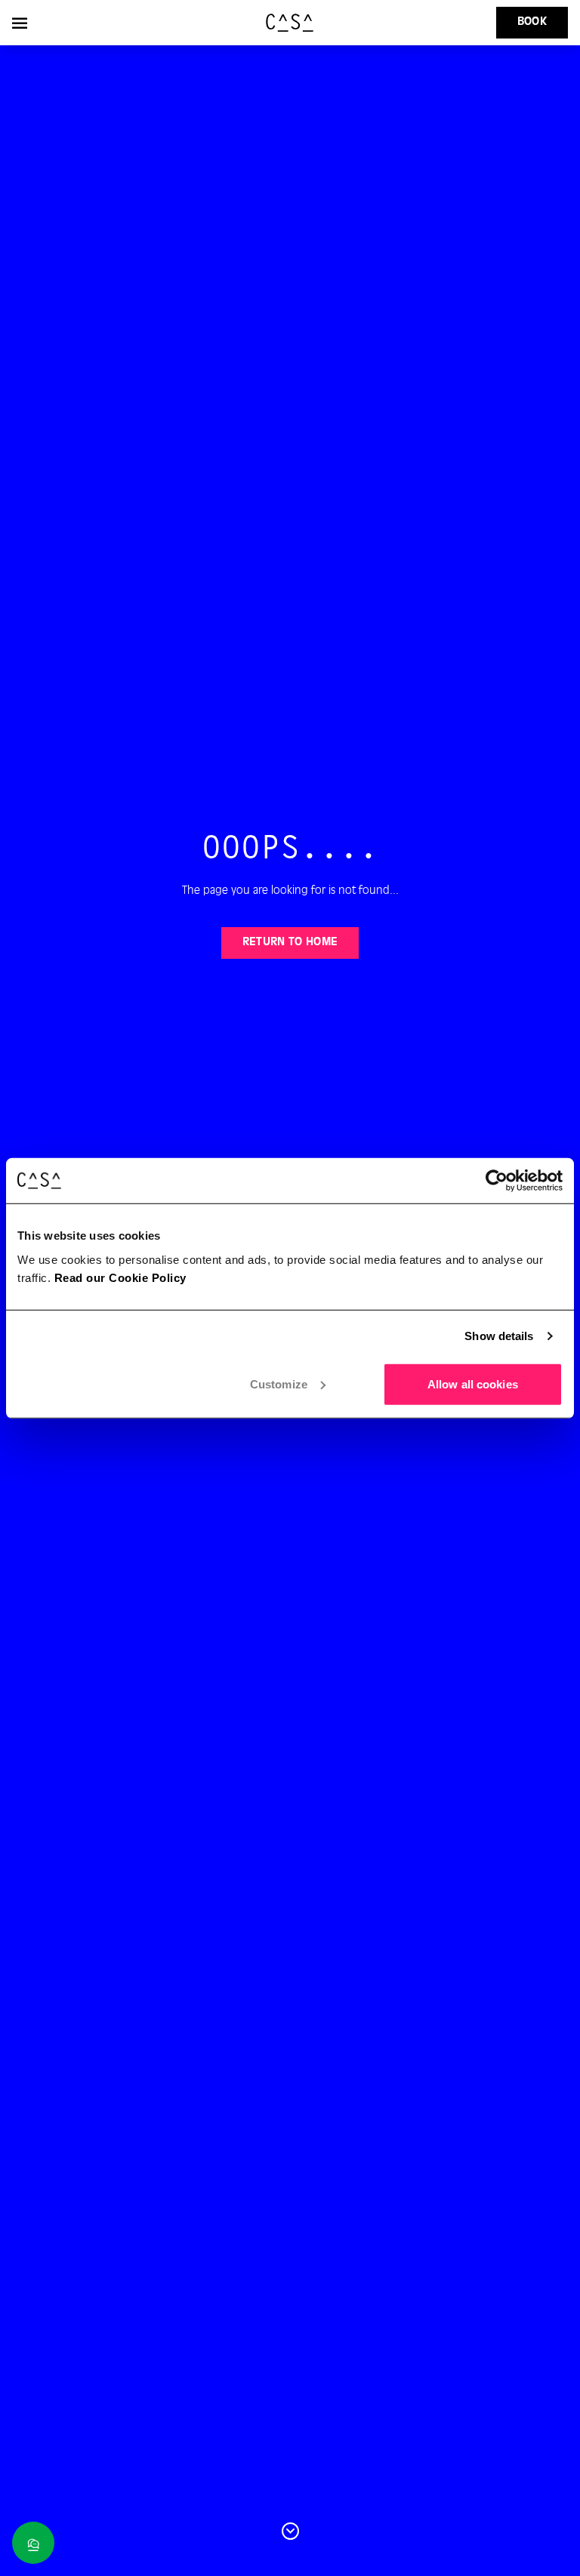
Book (532, 22)
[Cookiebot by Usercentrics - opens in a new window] (497, 1181)
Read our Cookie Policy (120, 1277)
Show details (499, 1336)
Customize (279, 1384)
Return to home (290, 942)
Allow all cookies (473, 1384)
